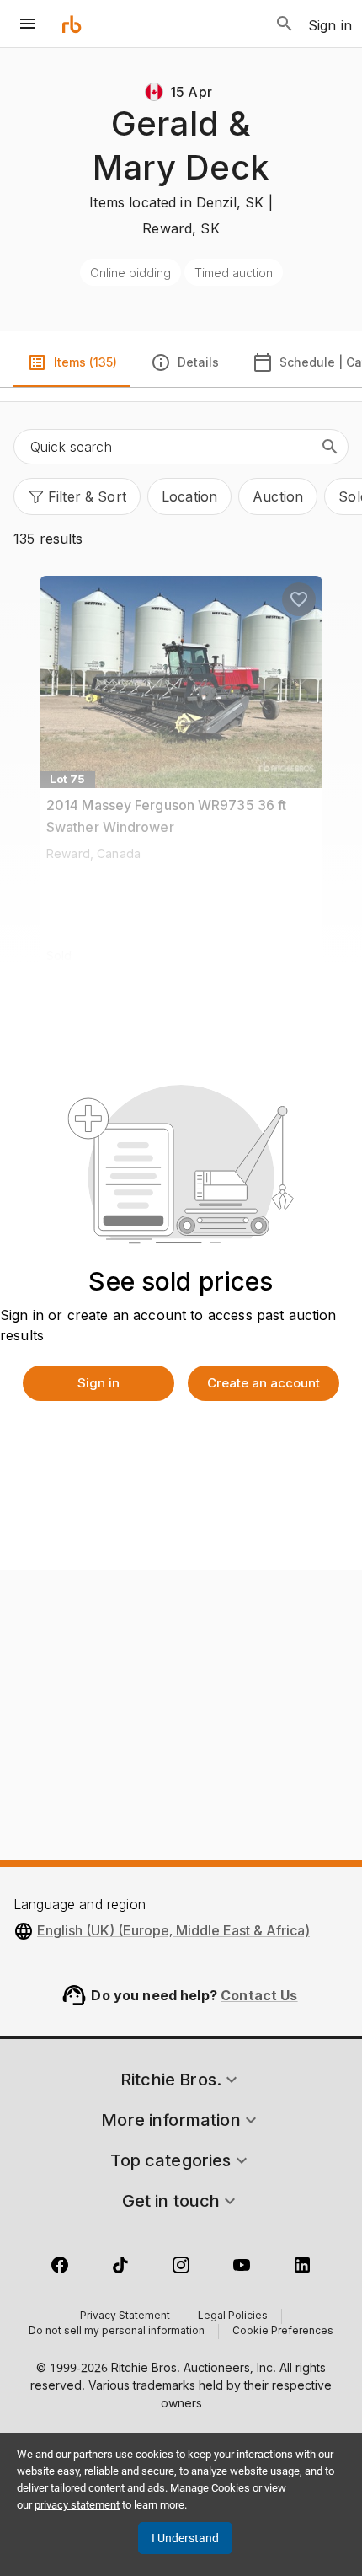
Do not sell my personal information (117, 2332)
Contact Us (259, 1995)
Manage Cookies (210, 2488)
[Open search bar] (285, 24)
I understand (185, 2538)
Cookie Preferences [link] (283, 2332)
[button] (77, 496)
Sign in (98, 1383)
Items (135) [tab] (85, 362)
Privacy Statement (125, 2316)
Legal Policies (233, 2316)
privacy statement (77, 2505)
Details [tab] (198, 362)
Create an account (264, 1383)
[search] (330, 447)
